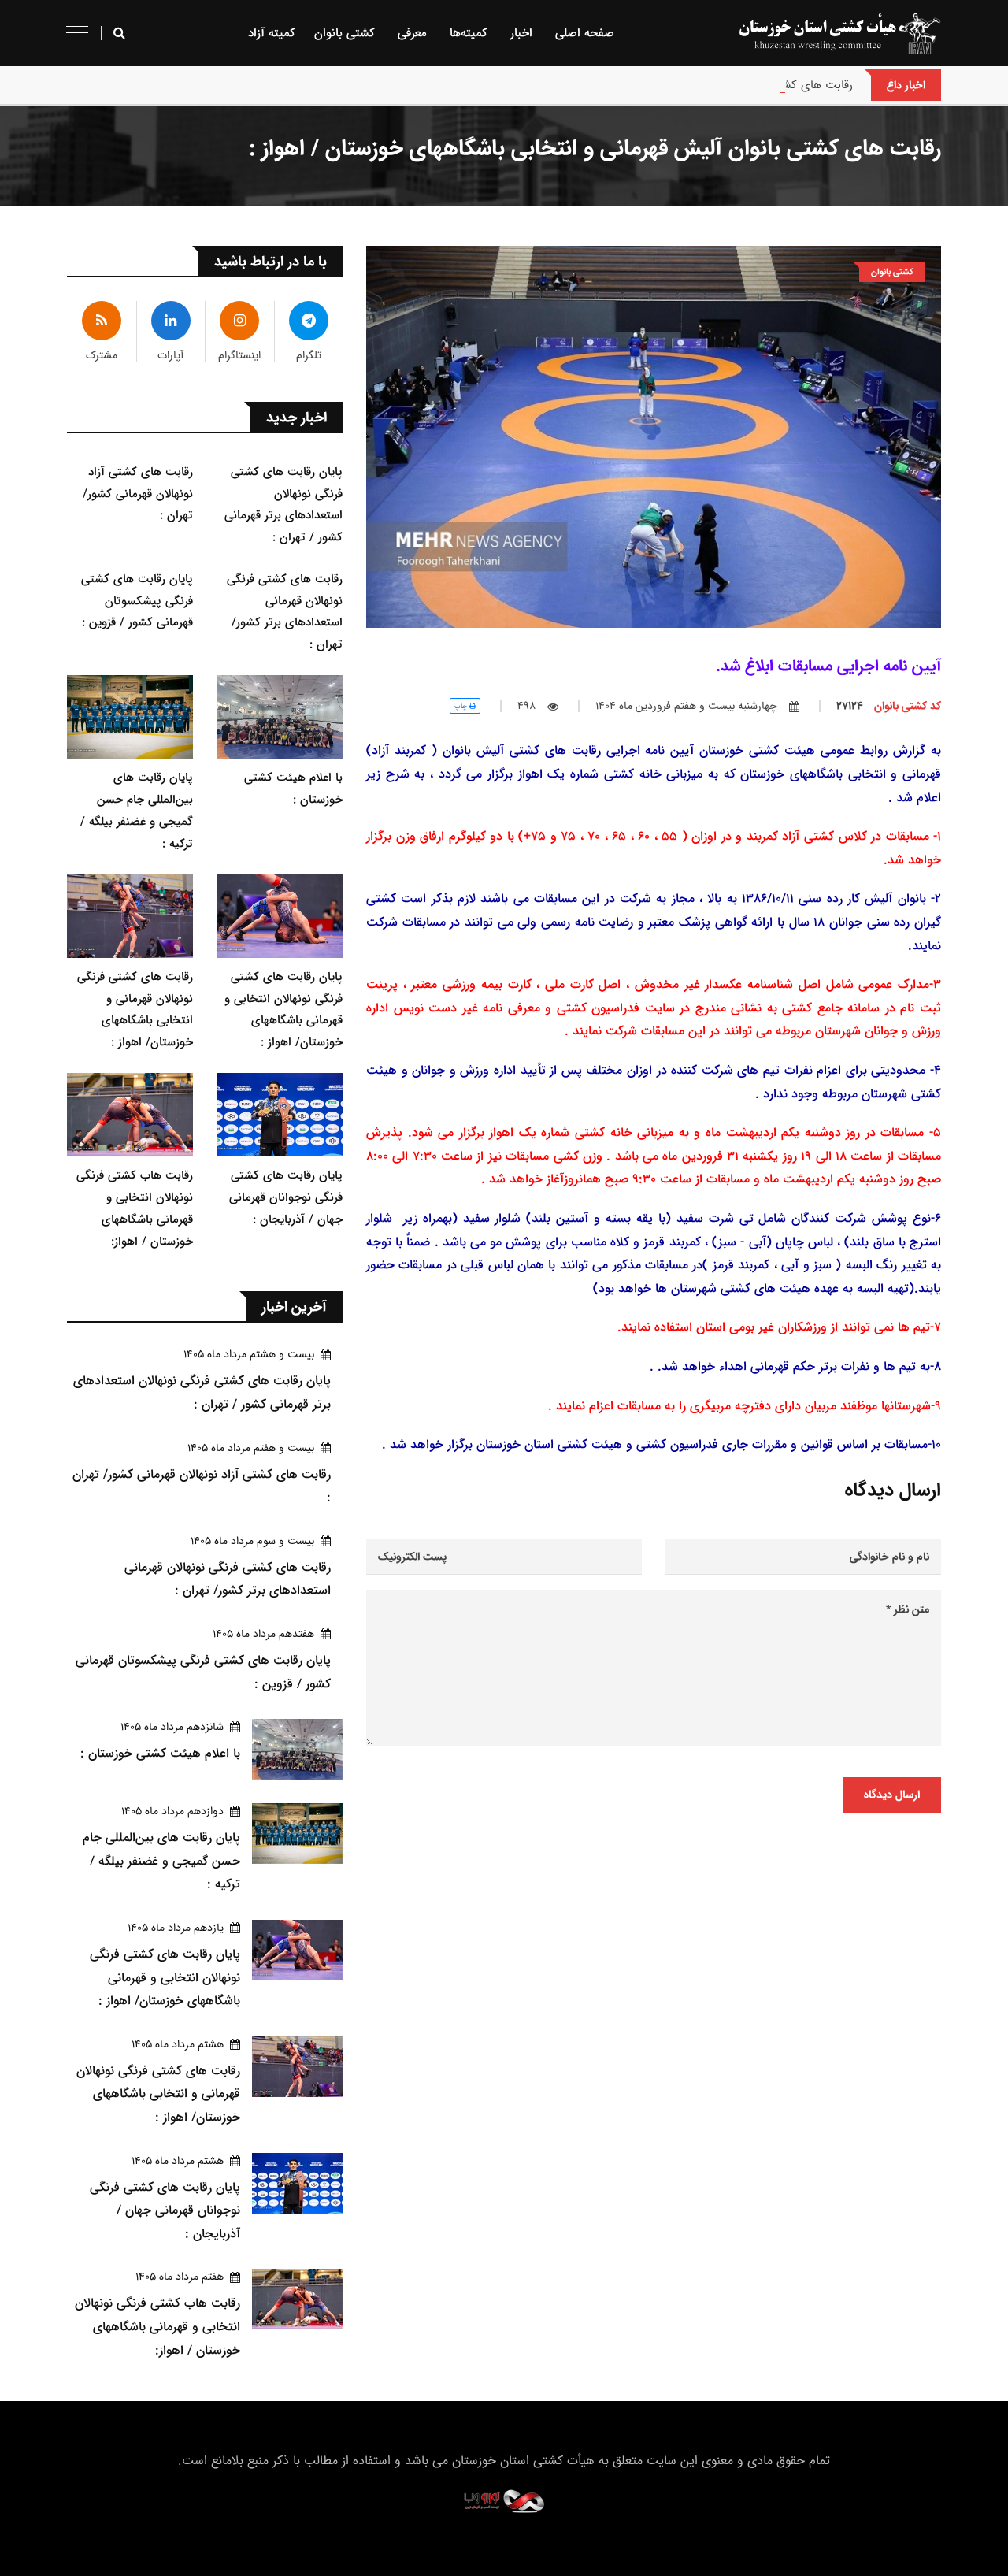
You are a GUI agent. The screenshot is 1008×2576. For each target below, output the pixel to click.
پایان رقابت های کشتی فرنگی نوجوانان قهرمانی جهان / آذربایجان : (286, 1197)
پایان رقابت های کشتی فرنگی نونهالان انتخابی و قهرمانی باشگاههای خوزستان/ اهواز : (165, 1977)
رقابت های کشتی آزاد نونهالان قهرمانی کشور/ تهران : (725, 85)
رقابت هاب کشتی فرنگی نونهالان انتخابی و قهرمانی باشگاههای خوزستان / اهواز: (157, 2326)
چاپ (462, 706)
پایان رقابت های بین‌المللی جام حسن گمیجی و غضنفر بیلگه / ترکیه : (161, 1861)
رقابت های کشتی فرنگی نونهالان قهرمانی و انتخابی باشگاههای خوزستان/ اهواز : (158, 2094)
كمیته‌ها (469, 33)
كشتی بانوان (345, 33)
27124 (889, 706)
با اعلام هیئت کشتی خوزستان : (160, 1753)
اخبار (521, 33)
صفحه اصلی (585, 33)
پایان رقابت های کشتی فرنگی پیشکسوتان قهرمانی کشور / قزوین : (137, 601)
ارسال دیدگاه (892, 1795)
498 (526, 706)
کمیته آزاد (272, 33)
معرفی (412, 33)
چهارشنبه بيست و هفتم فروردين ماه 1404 (686, 706)
